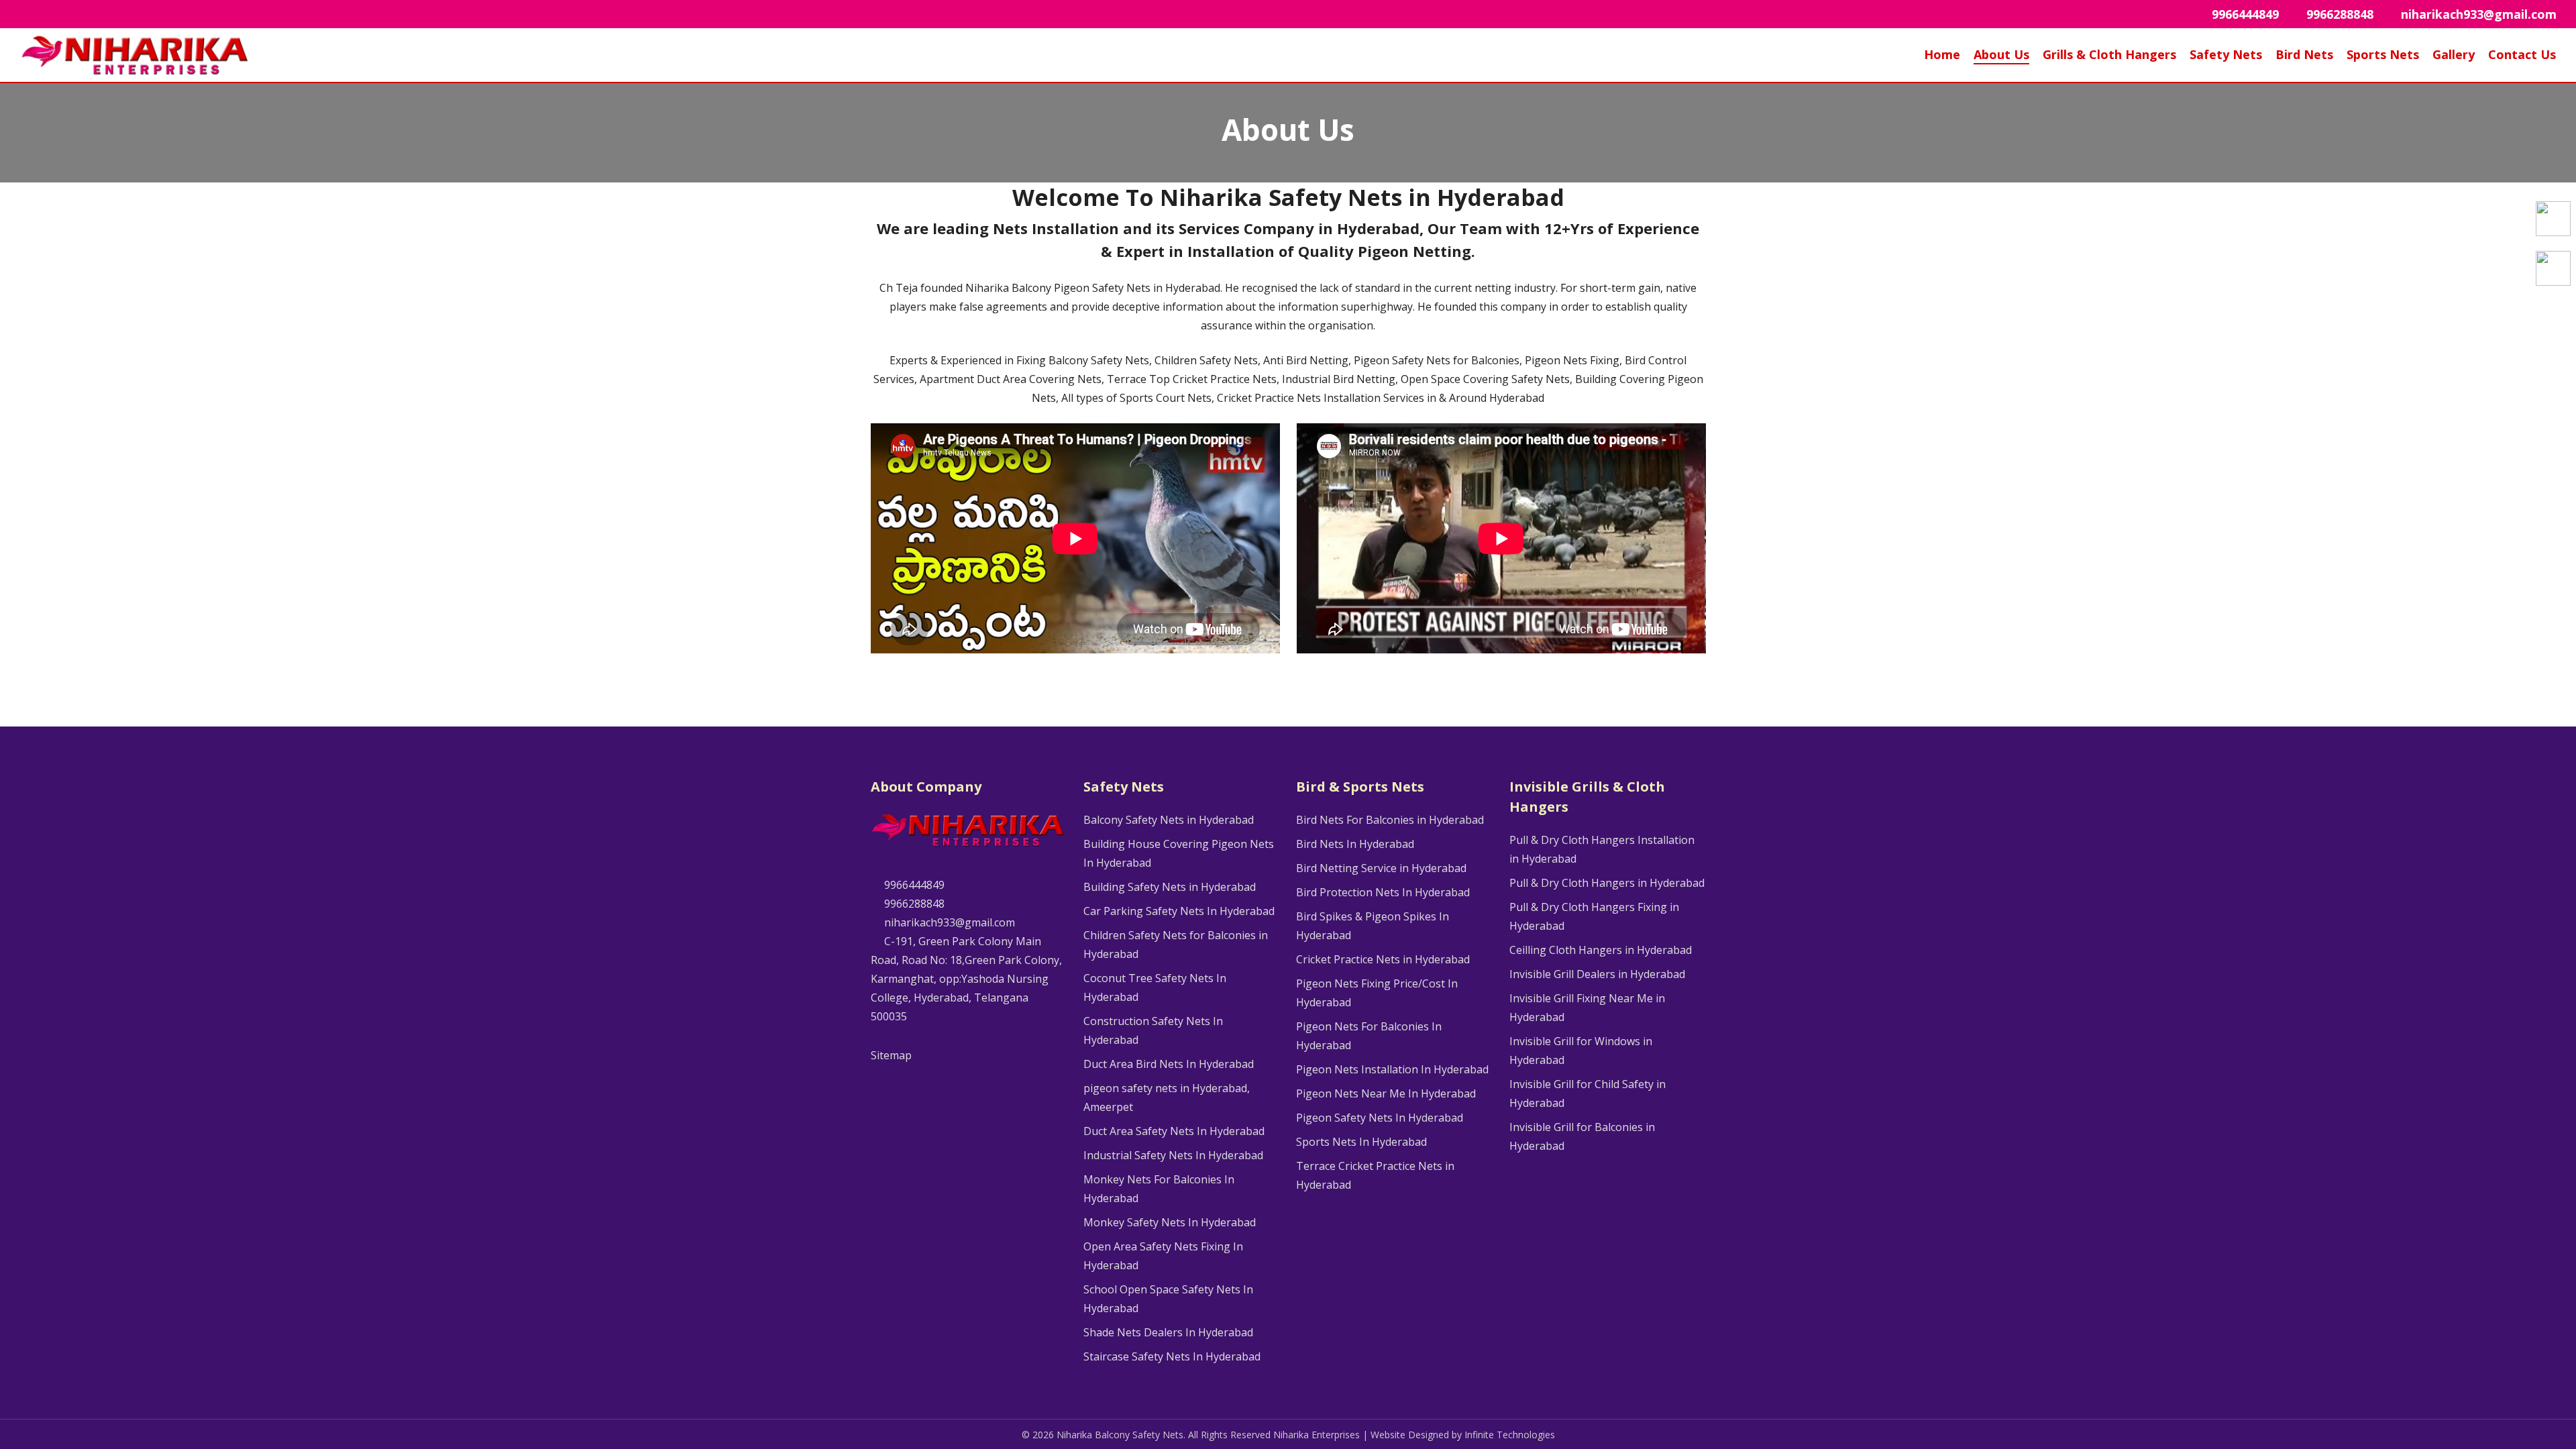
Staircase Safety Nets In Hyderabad (1172, 1356)
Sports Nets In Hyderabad (1361, 1142)
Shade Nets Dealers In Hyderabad (1168, 1332)
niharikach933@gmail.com (948, 922)
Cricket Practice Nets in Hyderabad (1383, 959)
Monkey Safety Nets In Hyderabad (1170, 1222)
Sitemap (891, 1055)
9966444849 (913, 885)
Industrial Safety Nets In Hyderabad (1173, 1155)
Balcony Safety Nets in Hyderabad (1169, 820)
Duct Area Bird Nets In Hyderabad (1169, 1064)
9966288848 (913, 904)
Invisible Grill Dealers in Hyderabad (1597, 974)
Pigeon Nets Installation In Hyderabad (1392, 1069)
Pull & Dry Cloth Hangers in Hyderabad (1607, 883)
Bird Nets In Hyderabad (1355, 844)
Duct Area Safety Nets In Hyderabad (1174, 1131)
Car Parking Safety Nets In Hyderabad (1179, 911)
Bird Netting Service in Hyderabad (1381, 868)
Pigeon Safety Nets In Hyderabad (1380, 1118)
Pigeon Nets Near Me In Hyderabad (1386, 1093)
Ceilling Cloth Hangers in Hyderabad (1601, 950)
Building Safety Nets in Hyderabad (1170, 887)
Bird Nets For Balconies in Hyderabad (1390, 820)
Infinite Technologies (1510, 1435)
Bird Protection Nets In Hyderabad (1383, 892)
